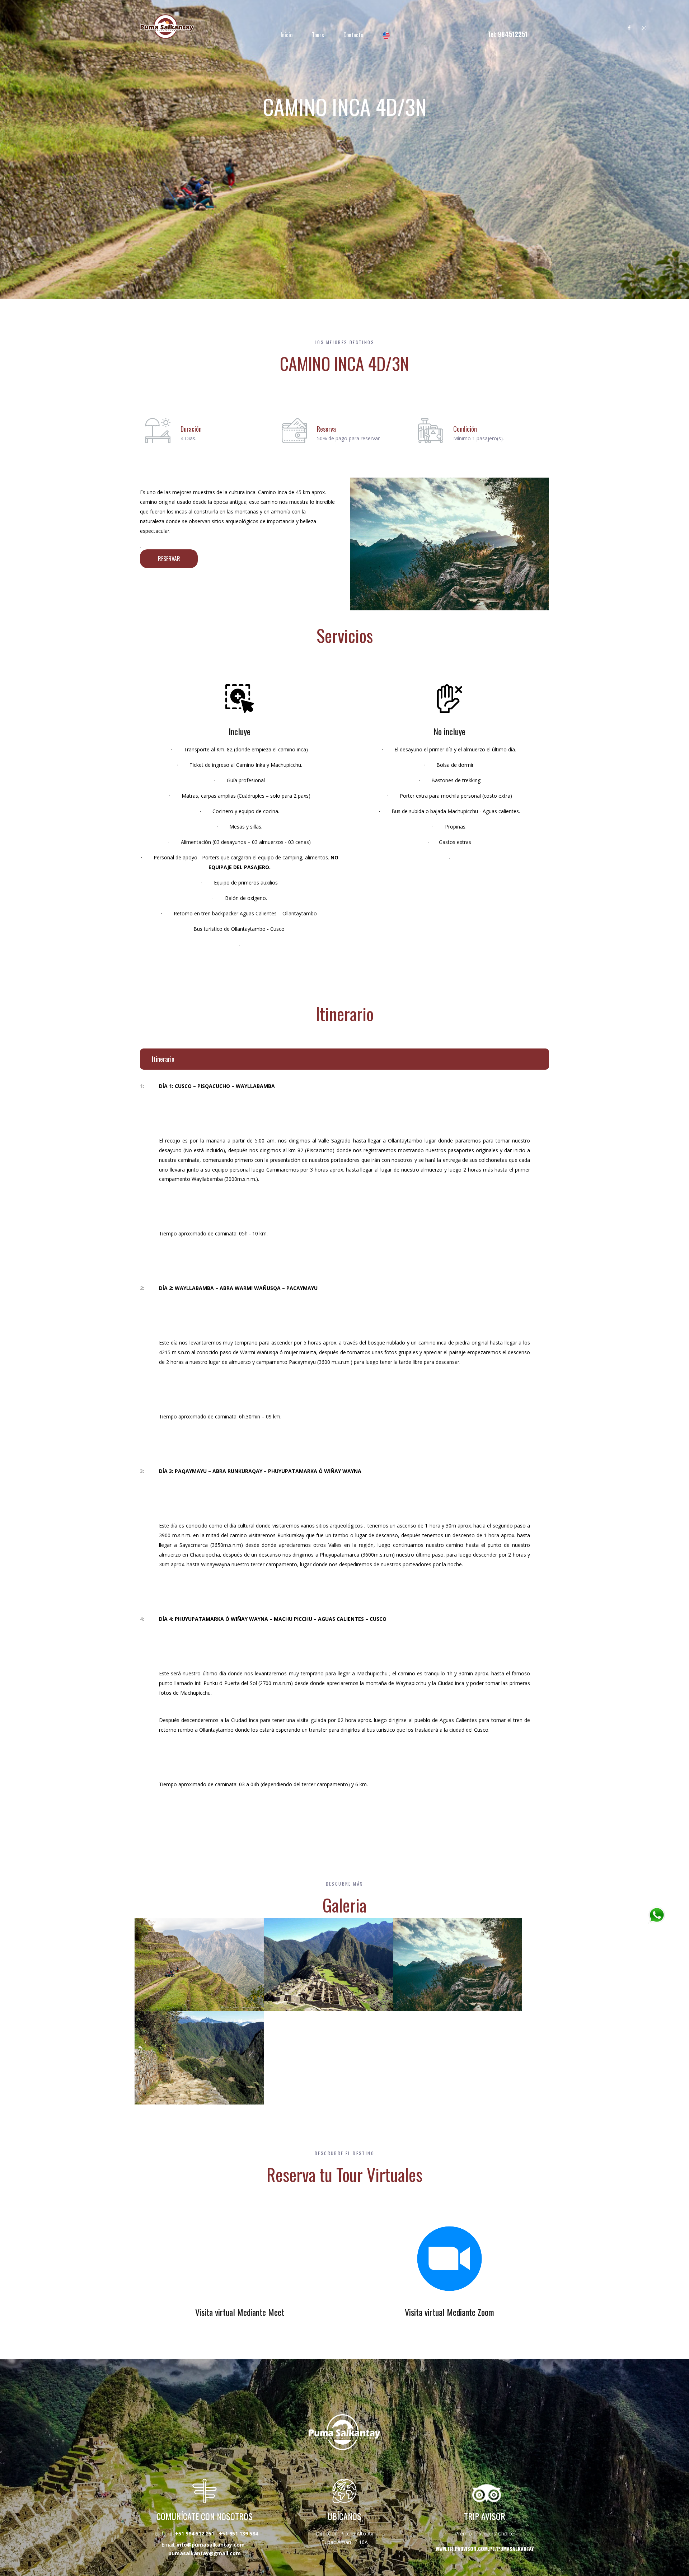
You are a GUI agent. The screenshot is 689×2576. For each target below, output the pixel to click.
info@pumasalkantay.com (211, 2545)
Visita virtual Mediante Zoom (449, 2312)
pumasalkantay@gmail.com (205, 2553)
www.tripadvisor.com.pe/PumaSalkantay (485, 2549)
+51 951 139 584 (238, 2533)
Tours (318, 35)
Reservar (169, 559)
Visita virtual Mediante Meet (240, 2312)
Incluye (240, 731)
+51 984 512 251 (195, 2533)
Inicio (287, 35)
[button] (365, 544)
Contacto (353, 35)
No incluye (449, 731)
